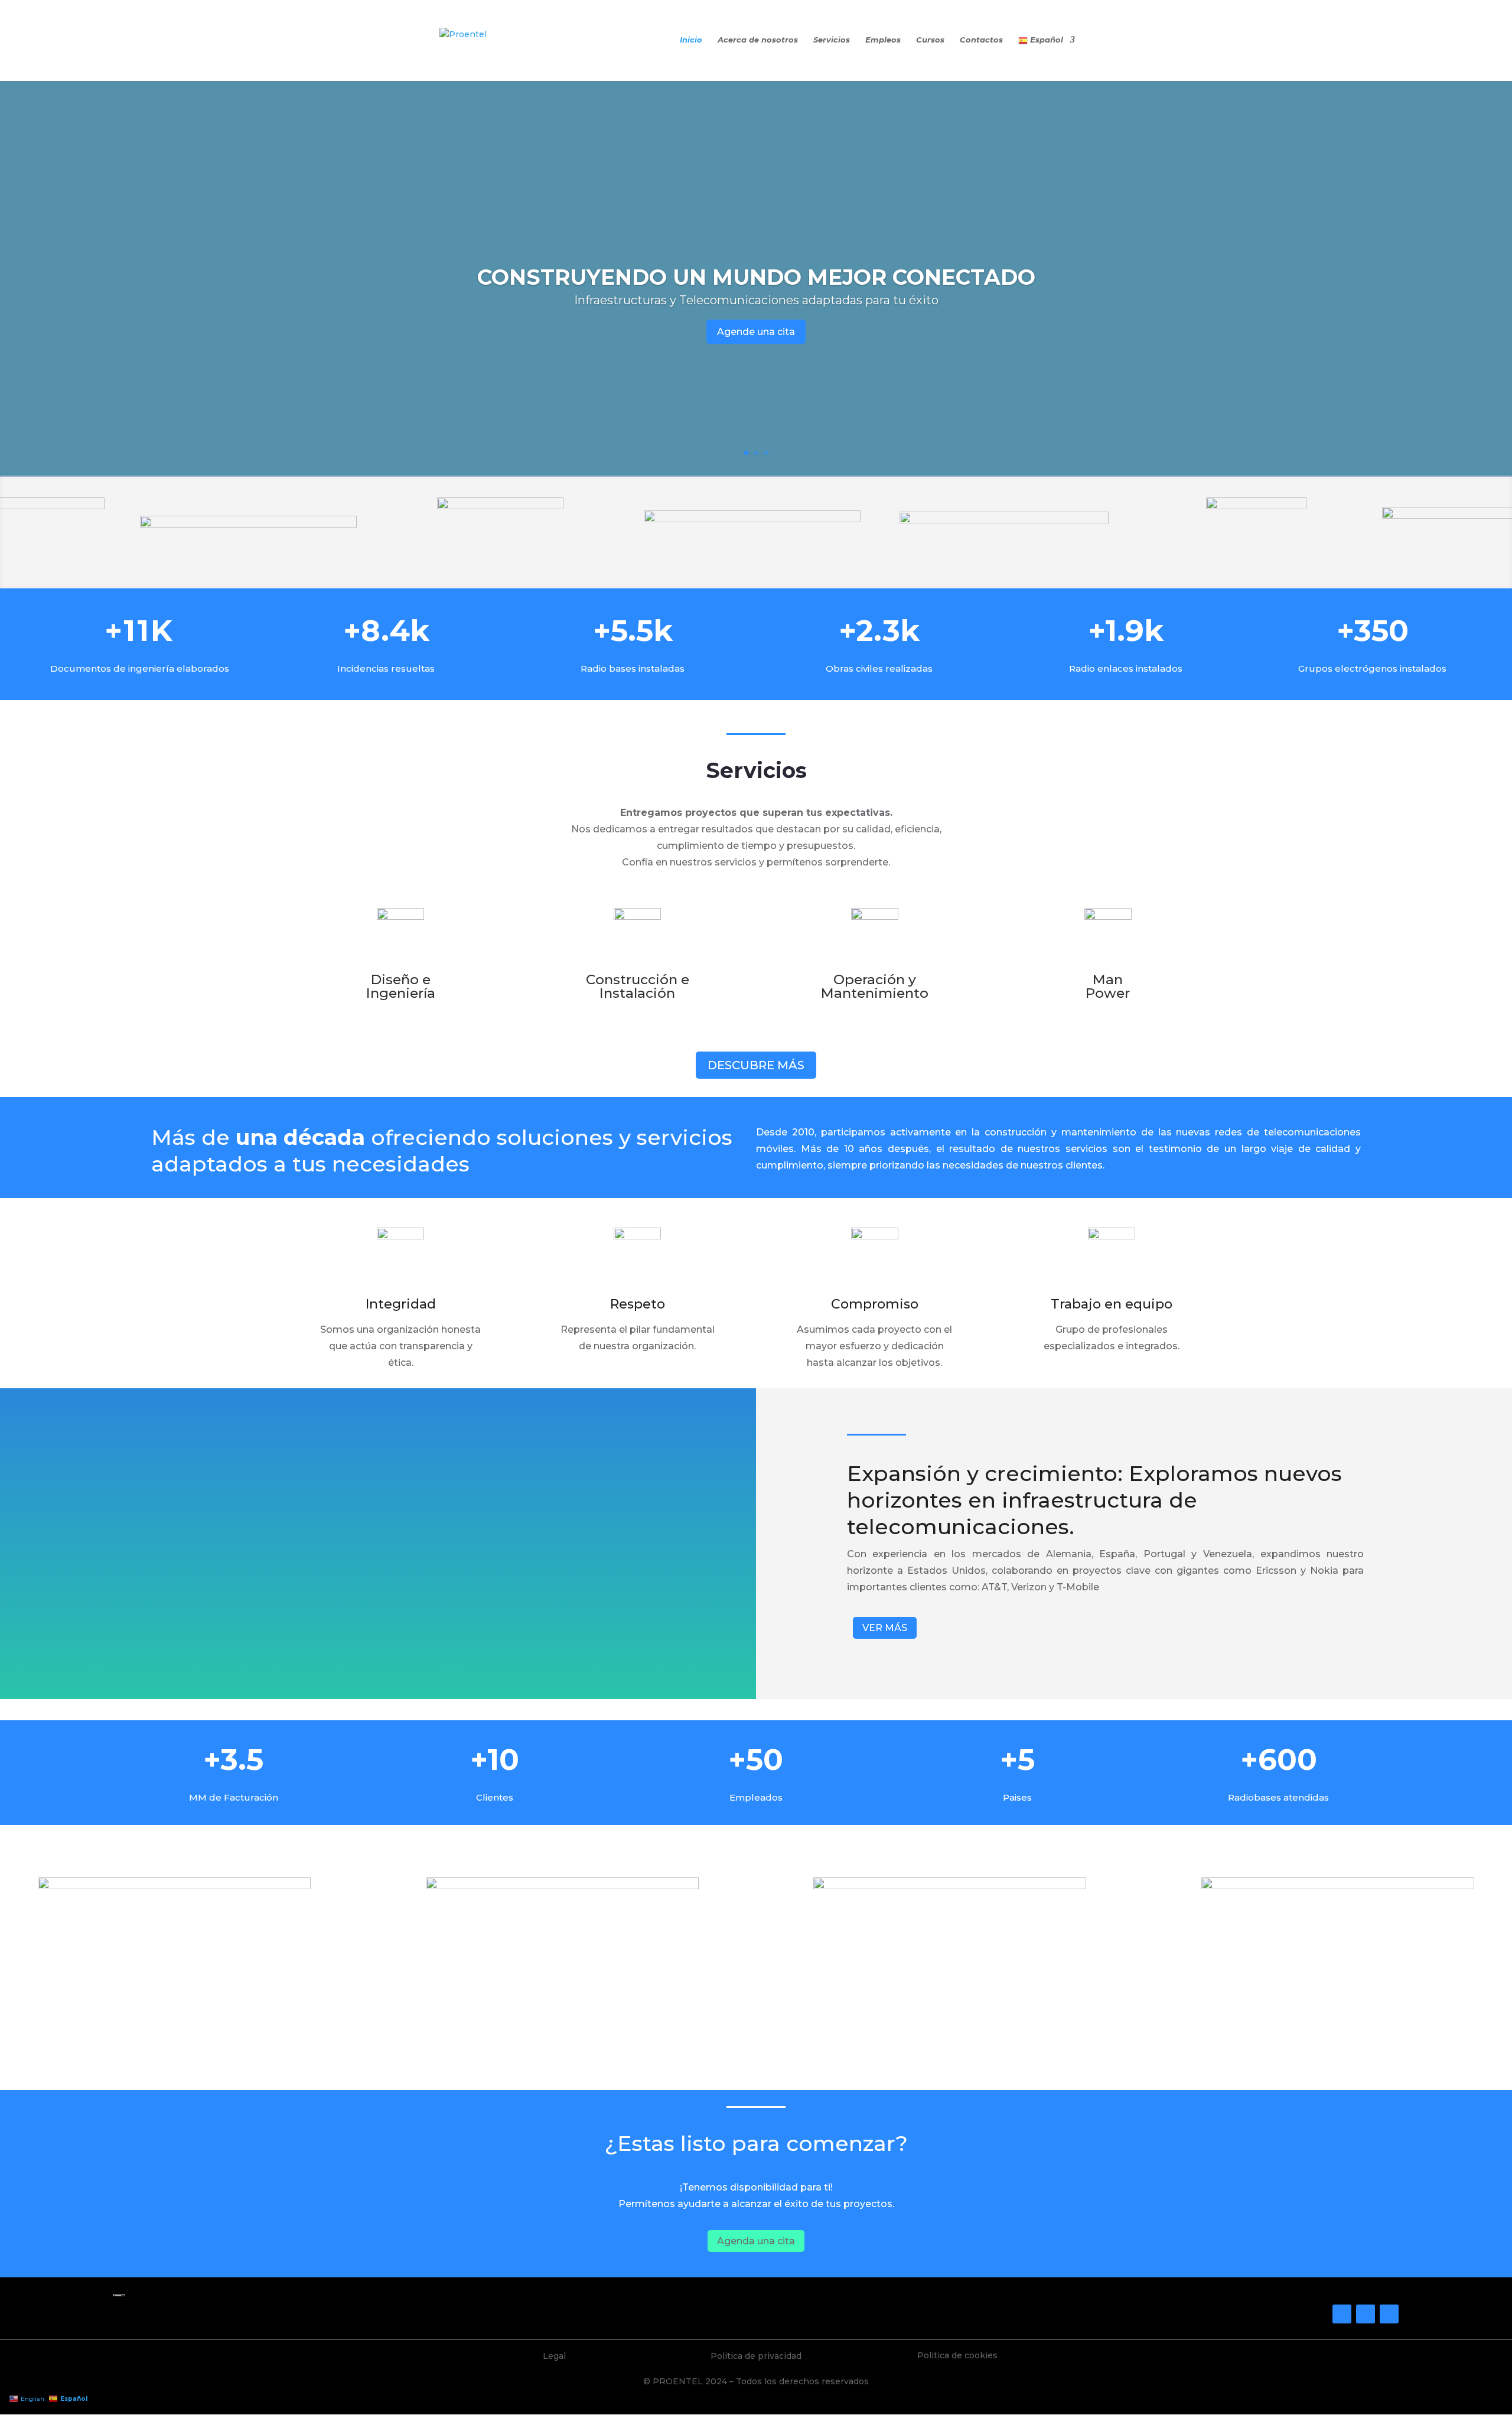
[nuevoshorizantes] (562, 1886)
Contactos (981, 40)
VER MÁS (885, 1628)
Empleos (883, 40)
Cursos (930, 40)
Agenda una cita (756, 2241)
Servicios (832, 40)
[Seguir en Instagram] (1366, 2314)
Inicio (691, 40)
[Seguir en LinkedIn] (1389, 2314)
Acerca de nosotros (758, 40)
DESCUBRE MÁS (756, 1065)
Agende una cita (756, 332)
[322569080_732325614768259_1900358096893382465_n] (1338, 1886)
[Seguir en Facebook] (1342, 2314)
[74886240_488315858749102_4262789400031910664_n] (950, 1886)
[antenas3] (174, 1886)
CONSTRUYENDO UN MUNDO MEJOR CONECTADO (756, 277)
